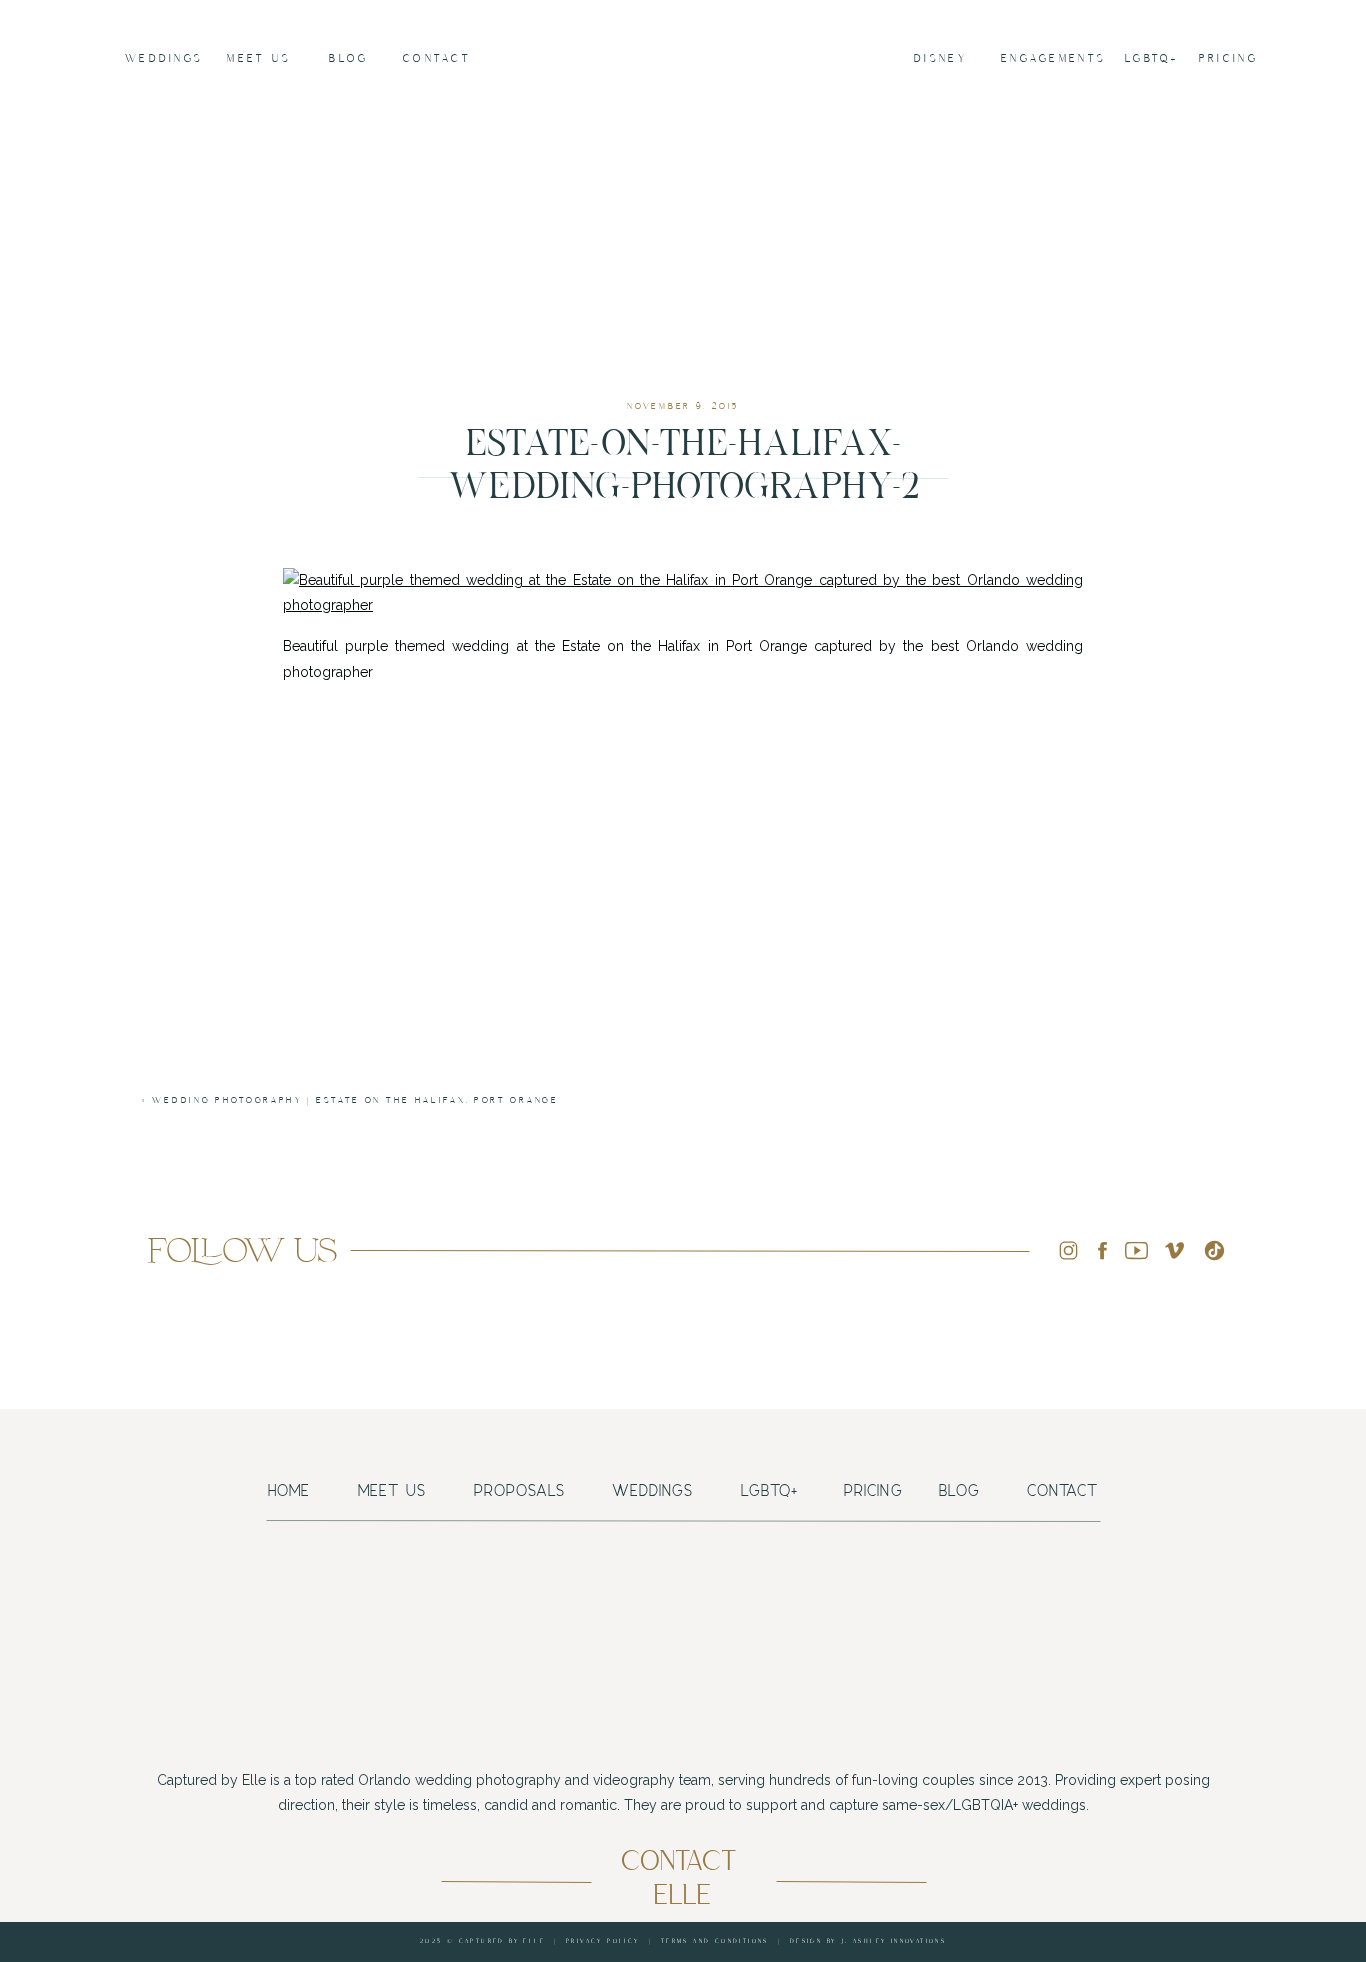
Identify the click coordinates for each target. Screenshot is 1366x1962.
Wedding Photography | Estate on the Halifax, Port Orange (355, 1100)
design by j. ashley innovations (868, 1941)
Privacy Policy (603, 1941)
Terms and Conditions (715, 1941)
